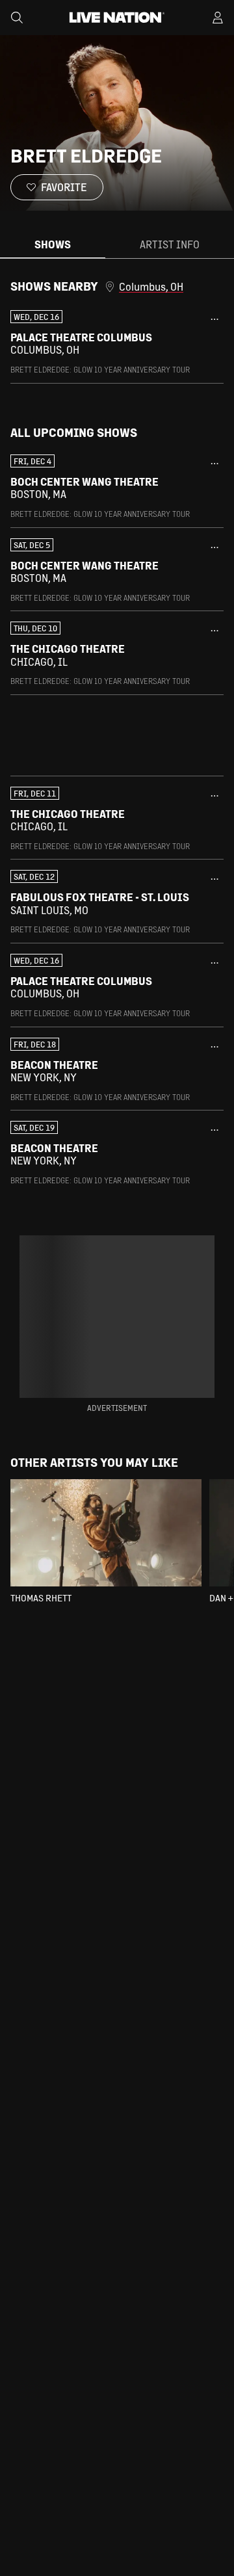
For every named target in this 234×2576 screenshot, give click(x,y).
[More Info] (214, 319)
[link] (117, 343)
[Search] (17, 18)
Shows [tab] (53, 244)
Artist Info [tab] (170, 244)
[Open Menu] (218, 18)
